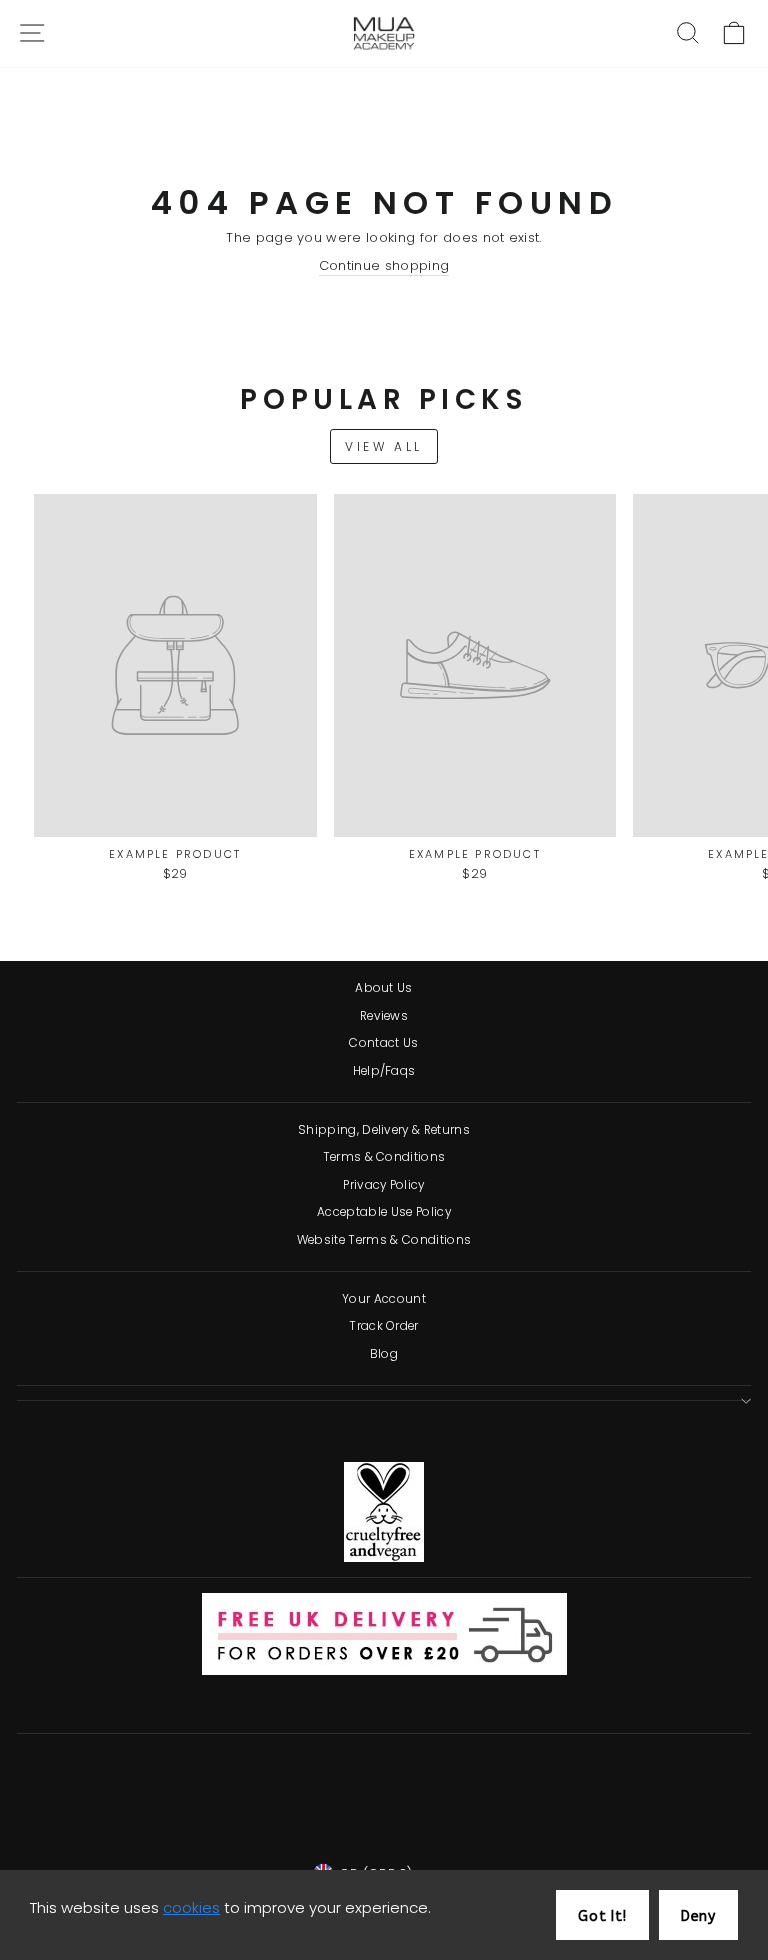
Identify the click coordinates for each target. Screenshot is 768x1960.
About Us (384, 988)
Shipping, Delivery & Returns (384, 1130)
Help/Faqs (384, 1071)
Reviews (384, 1016)
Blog (384, 1354)
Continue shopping (384, 266)
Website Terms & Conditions (384, 1240)
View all (384, 446)
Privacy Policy (384, 1185)
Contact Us (383, 1043)
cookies (191, 1907)
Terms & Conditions (384, 1157)
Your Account (384, 1299)
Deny (698, 1916)
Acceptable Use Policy (384, 1212)
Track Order (384, 1326)
